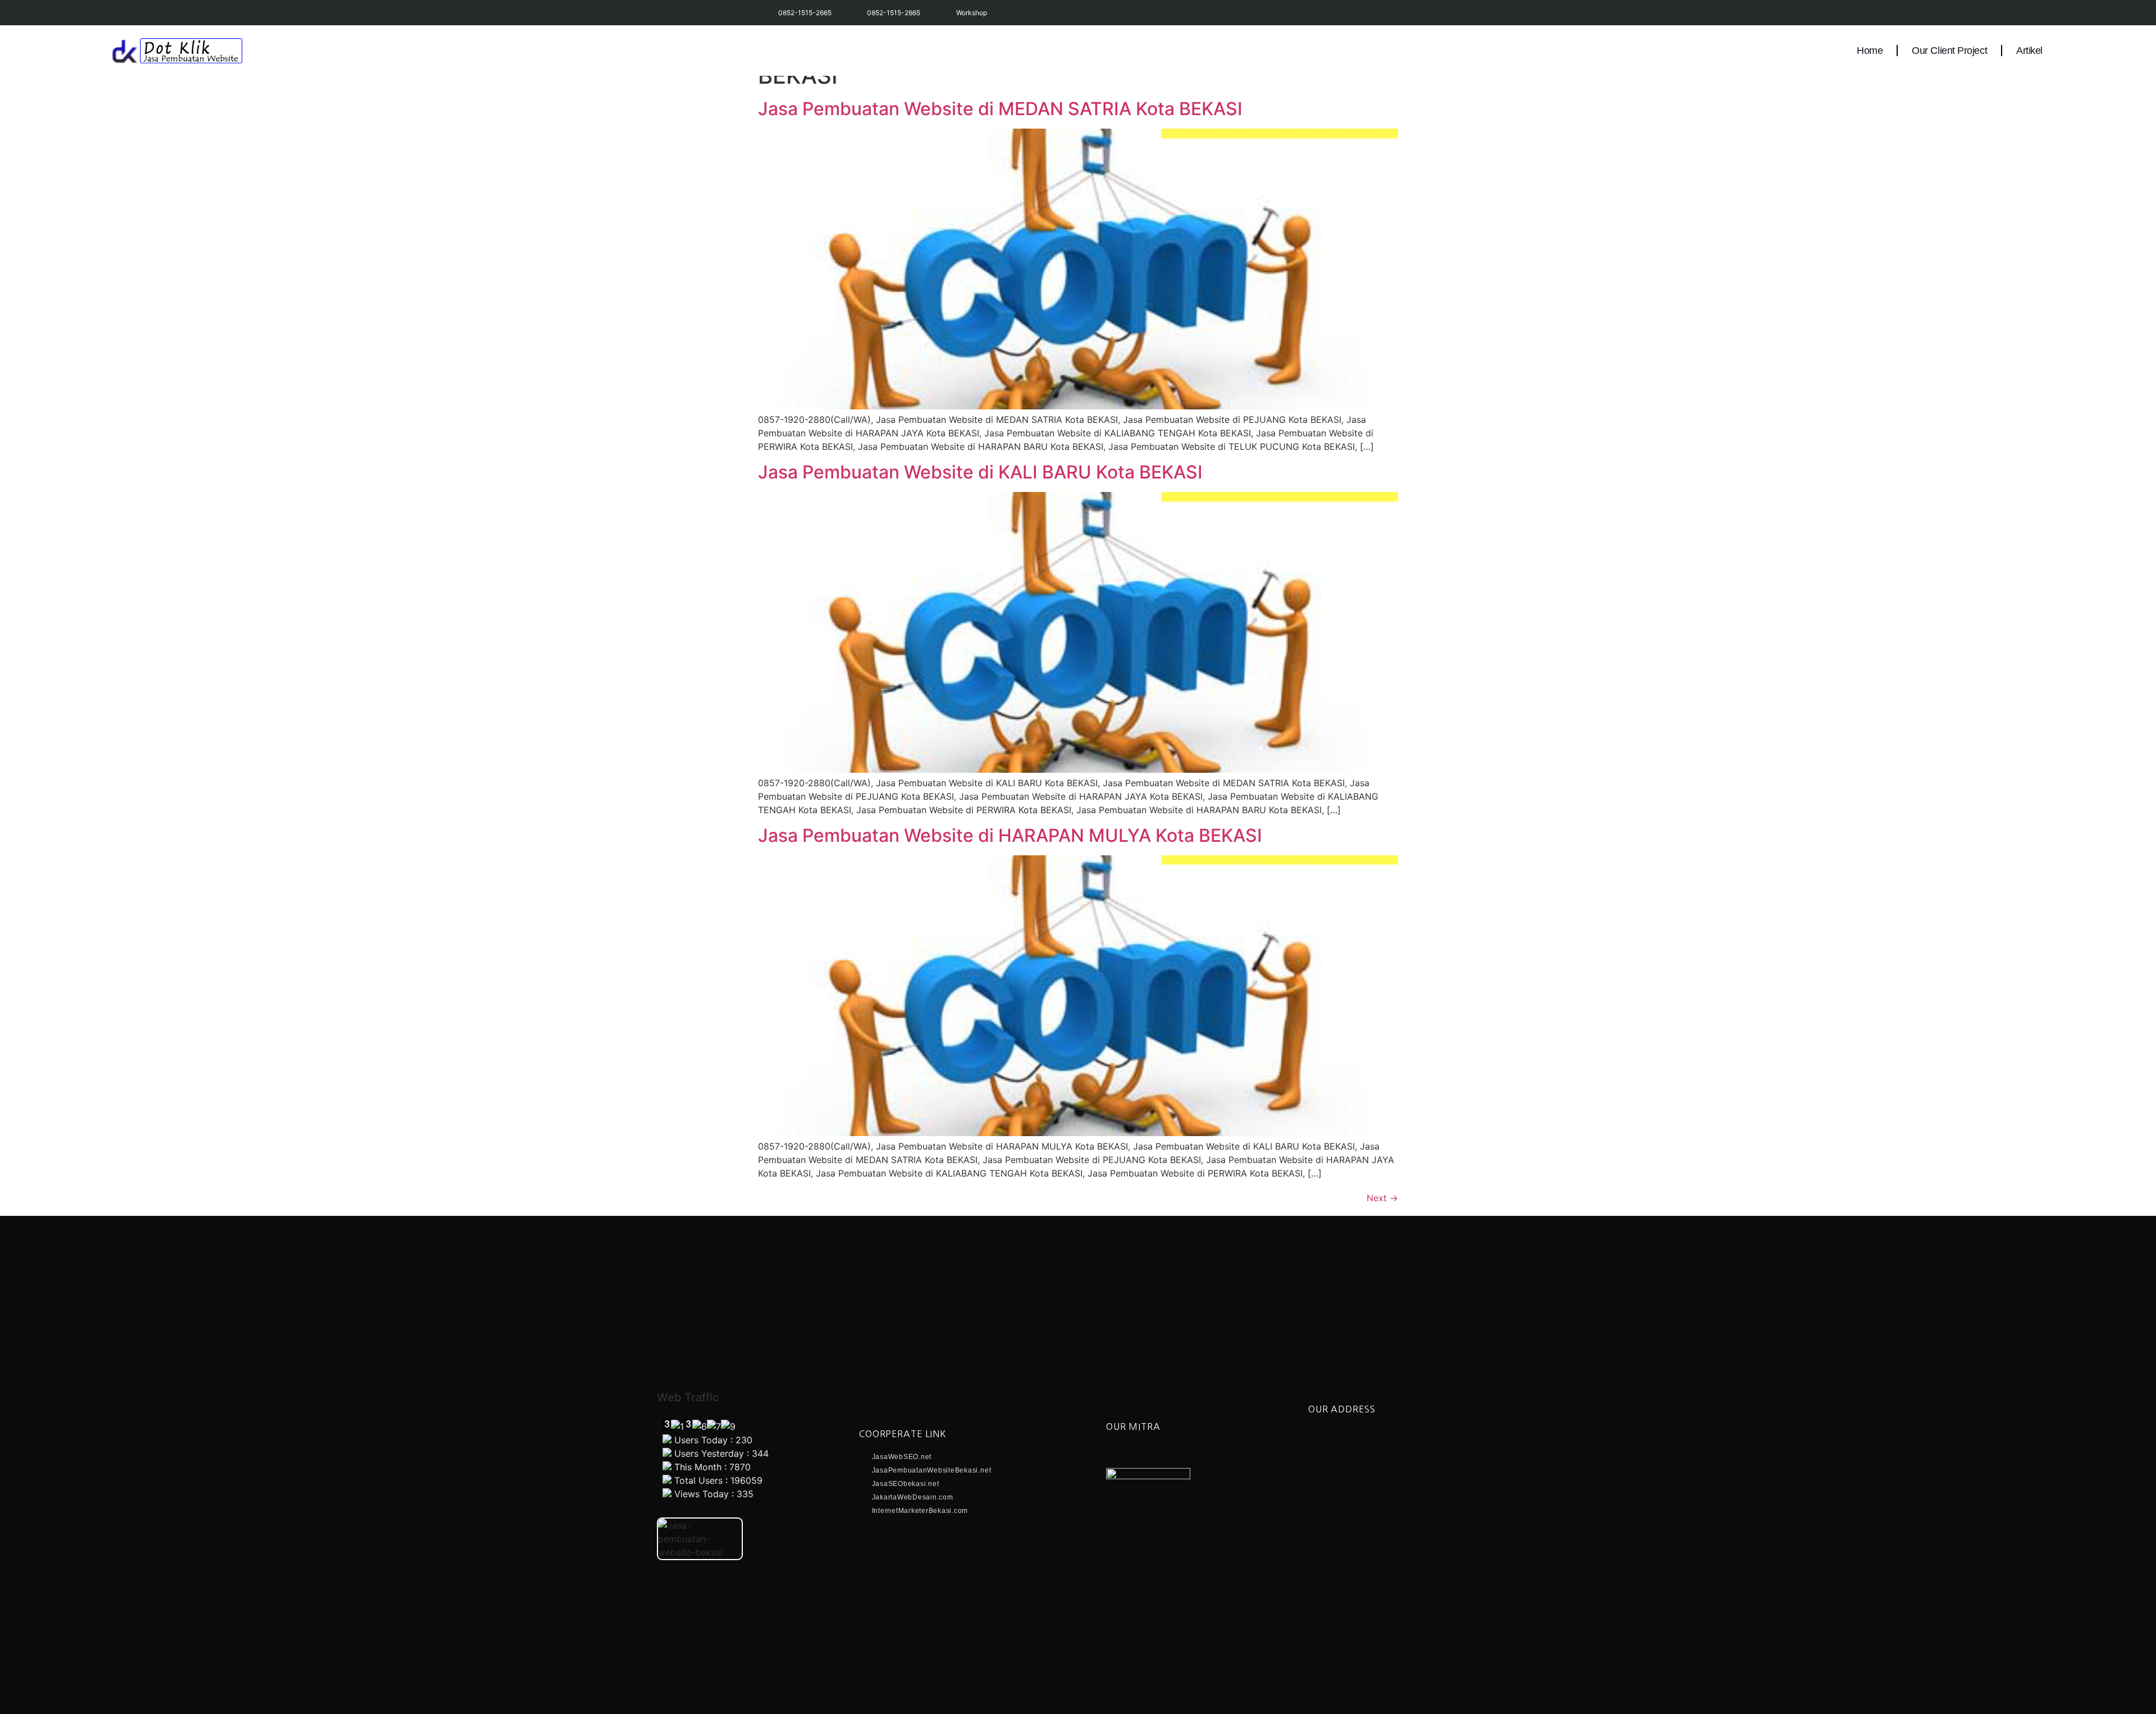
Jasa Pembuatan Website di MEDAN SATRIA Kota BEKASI (1000, 109)
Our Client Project (1949, 51)
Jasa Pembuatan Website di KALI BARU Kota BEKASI (980, 472)
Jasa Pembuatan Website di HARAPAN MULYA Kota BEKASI (1010, 835)
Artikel (2029, 51)
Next (1382, 1198)
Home (1870, 51)
